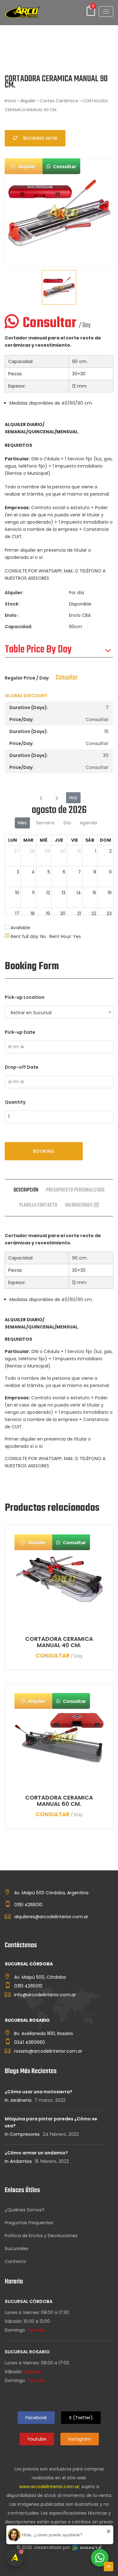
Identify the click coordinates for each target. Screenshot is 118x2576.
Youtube (37, 2439)
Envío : (12, 615)
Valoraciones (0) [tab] (82, 1205)
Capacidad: (19, 627)
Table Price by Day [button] (38, 650)
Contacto (15, 2261)
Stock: (12, 604)
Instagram (80, 2439)
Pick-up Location (25, 997)
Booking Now (40, 138)
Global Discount (26, 696)
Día (67, 823)
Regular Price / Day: (27, 678)
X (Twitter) (81, 2418)
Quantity (15, 1102)
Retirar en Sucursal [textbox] (31, 1013)
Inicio (10, 101)
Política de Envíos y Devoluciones (41, 2236)
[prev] (41, 798)
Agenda (88, 823)
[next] (57, 798)
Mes (22, 823)
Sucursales (17, 2249)
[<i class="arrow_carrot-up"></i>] (109, 2567)
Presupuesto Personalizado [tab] (75, 1190)
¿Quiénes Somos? (25, 2210)
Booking (44, 1151)
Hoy (73, 798)
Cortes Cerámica (59, 101)
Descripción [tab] (26, 1190)
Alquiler (28, 101)
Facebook (36, 2418)
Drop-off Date (22, 1067)
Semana (45, 823)
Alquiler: (14, 593)
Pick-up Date (20, 1032)
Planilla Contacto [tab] (38, 1205)
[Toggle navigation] (106, 11)
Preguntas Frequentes (29, 2223)
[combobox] (59, 1012)
